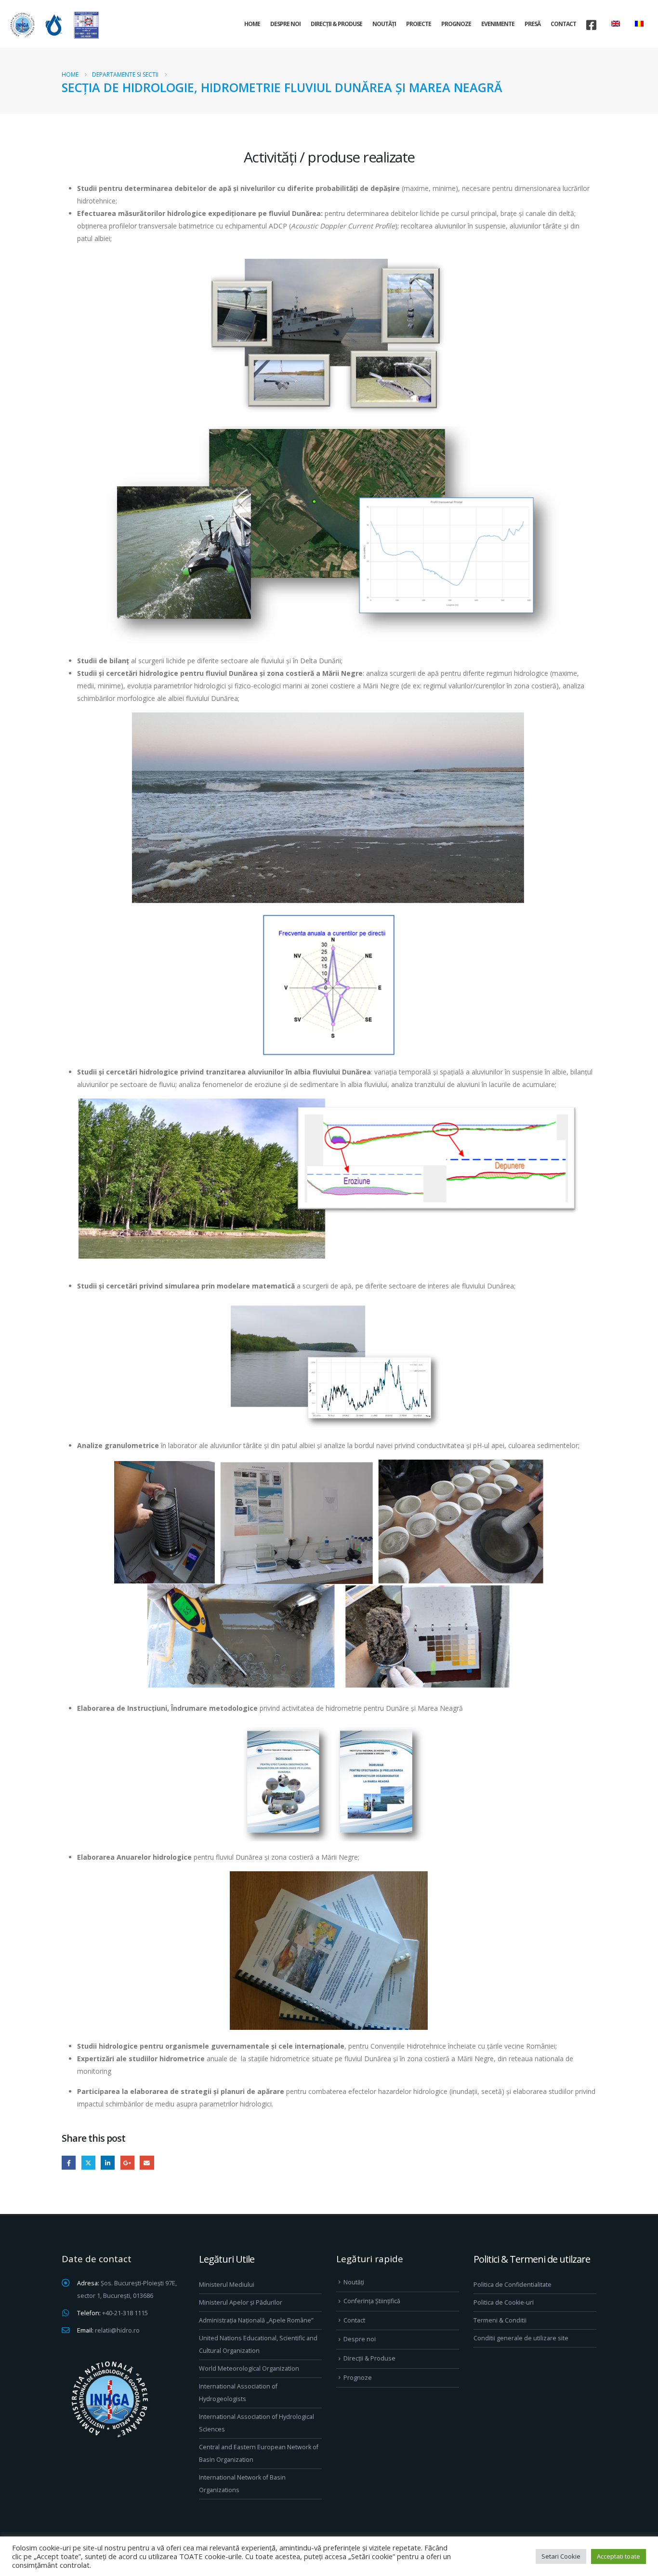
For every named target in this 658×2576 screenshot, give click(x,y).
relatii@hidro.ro (117, 2330)
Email (147, 2163)
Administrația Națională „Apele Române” (256, 2320)
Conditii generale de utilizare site (521, 2338)
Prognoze (456, 24)
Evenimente (498, 24)
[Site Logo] (53, 25)
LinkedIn (108, 2163)
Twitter (88, 2163)
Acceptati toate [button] (619, 2556)
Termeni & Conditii (500, 2320)
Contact (563, 24)
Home (252, 24)
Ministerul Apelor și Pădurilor (241, 2302)
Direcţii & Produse (336, 24)
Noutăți (384, 24)
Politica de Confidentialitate (513, 2285)
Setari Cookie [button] (561, 2556)
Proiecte (419, 24)
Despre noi (285, 24)
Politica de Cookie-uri (504, 2302)
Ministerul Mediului (227, 2285)
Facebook (69, 2163)
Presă (533, 24)
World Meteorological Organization (249, 2368)
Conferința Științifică (372, 2301)
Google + (127, 2163)
